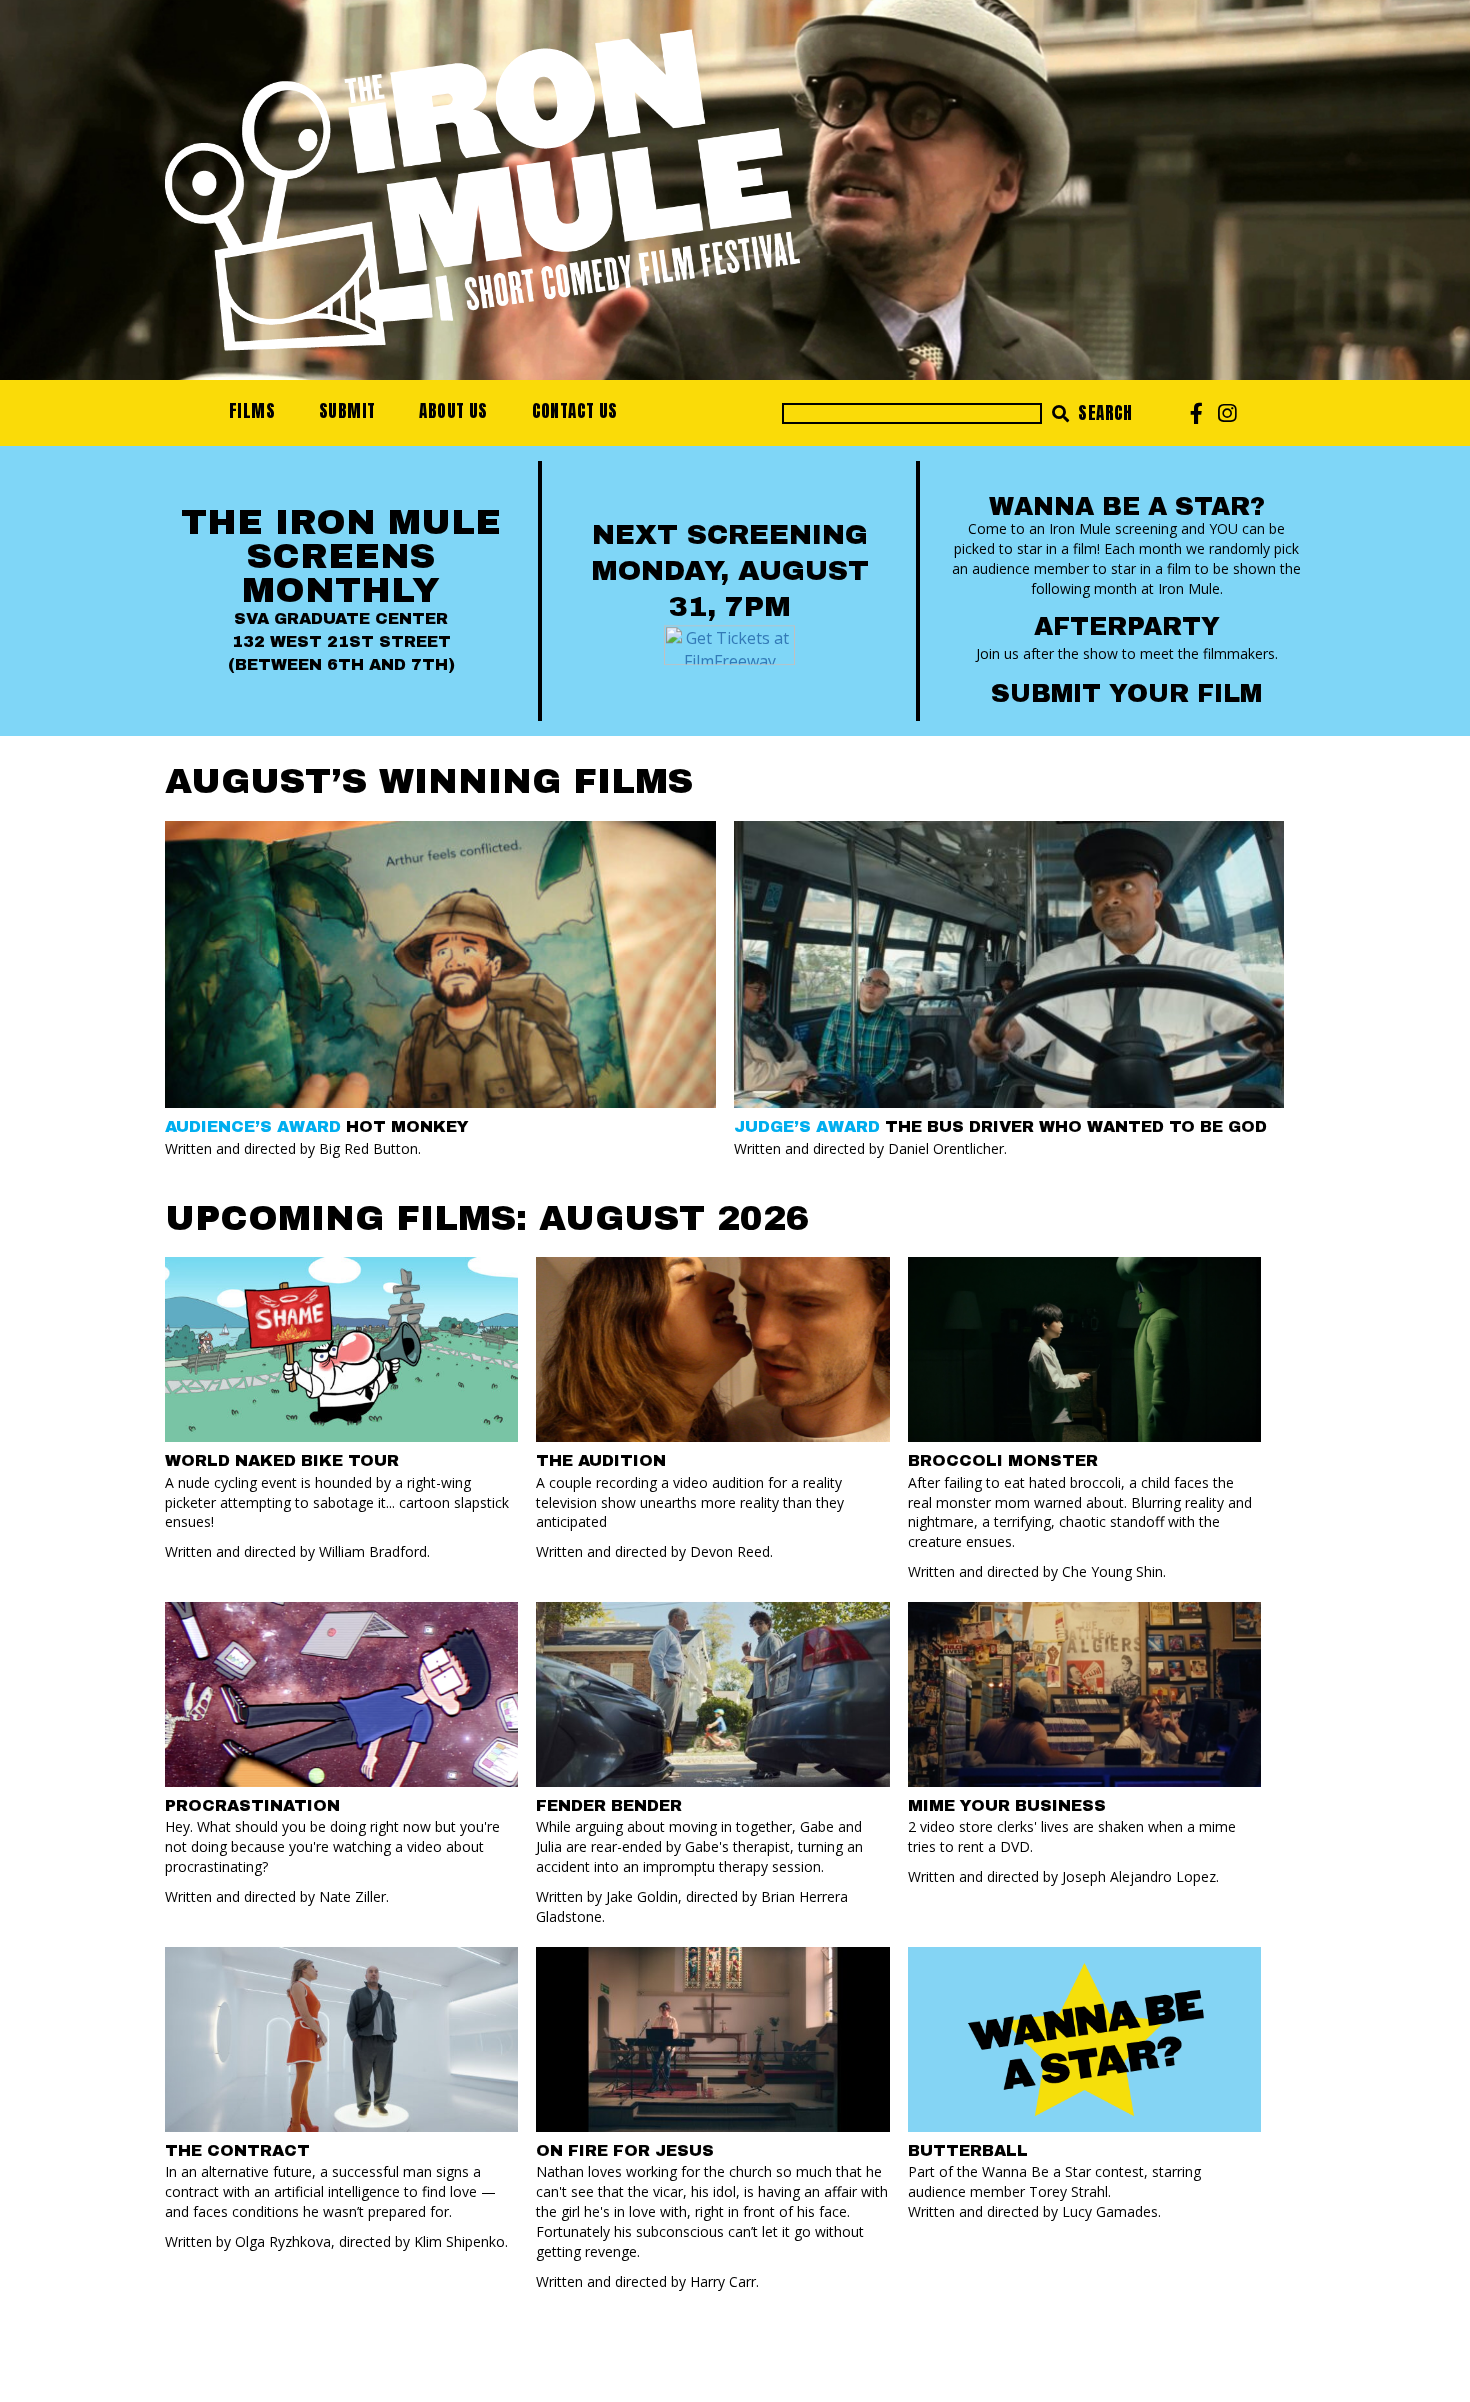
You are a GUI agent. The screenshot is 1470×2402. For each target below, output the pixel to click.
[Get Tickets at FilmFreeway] (729, 643)
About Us (453, 411)
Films (252, 411)
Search (1103, 413)
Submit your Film (1126, 693)
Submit (347, 411)
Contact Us (575, 411)
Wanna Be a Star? (1127, 506)
